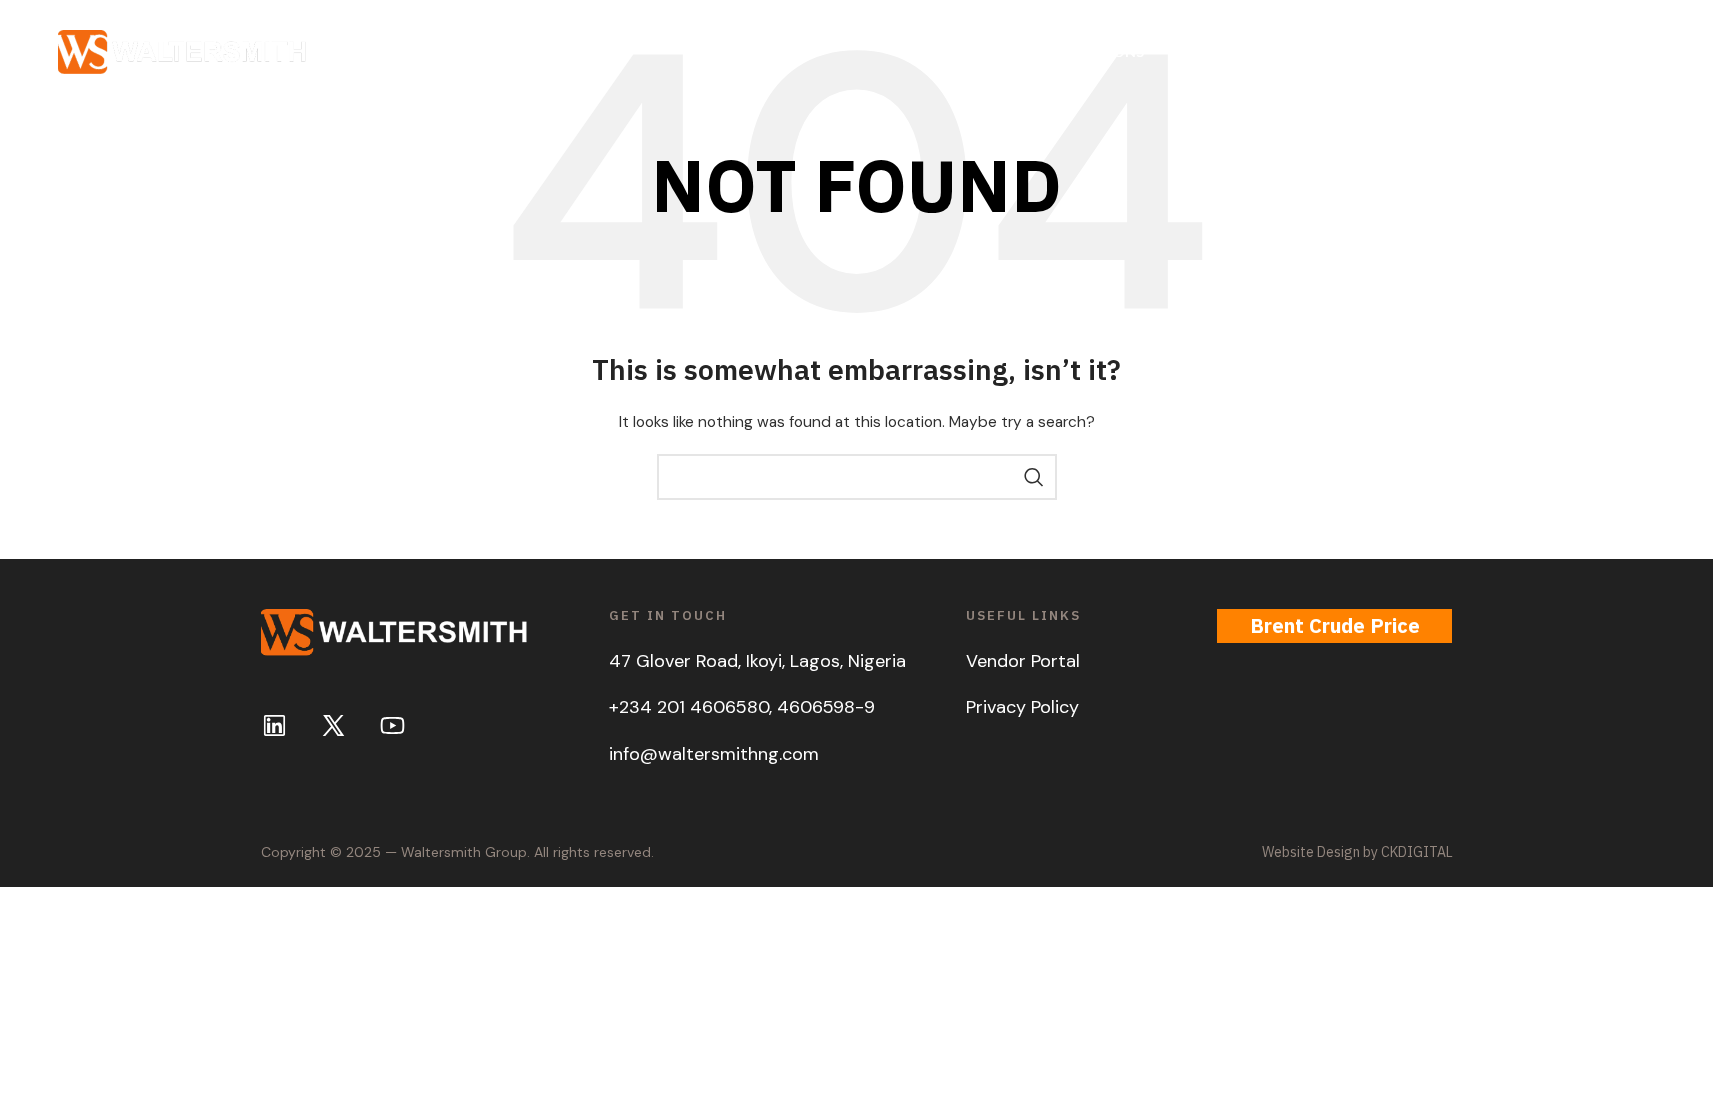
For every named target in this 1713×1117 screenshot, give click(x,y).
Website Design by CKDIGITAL (1357, 852)
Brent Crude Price (1335, 625)
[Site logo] (183, 51)
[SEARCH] (1034, 477)
